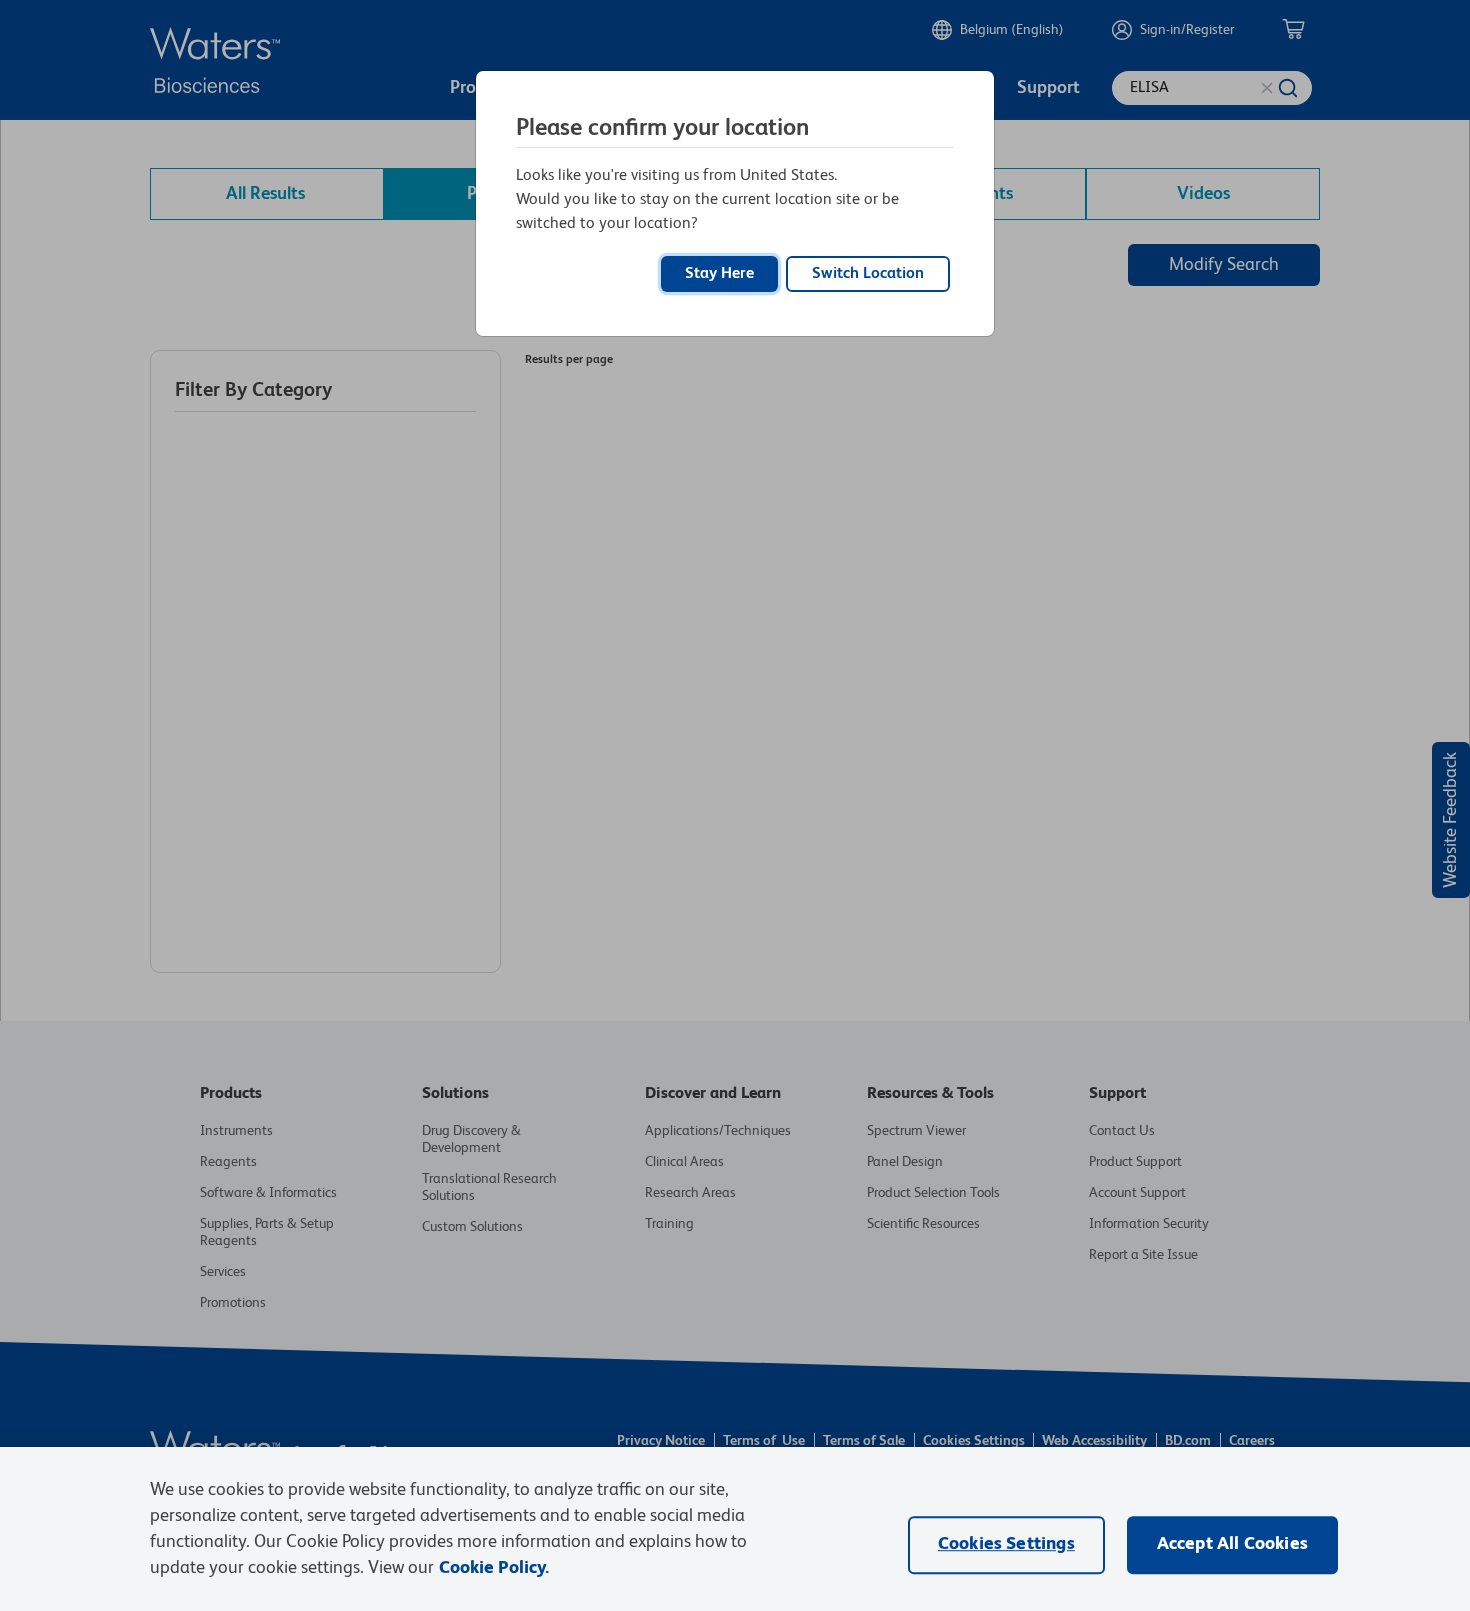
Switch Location (868, 274)
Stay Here (719, 274)
